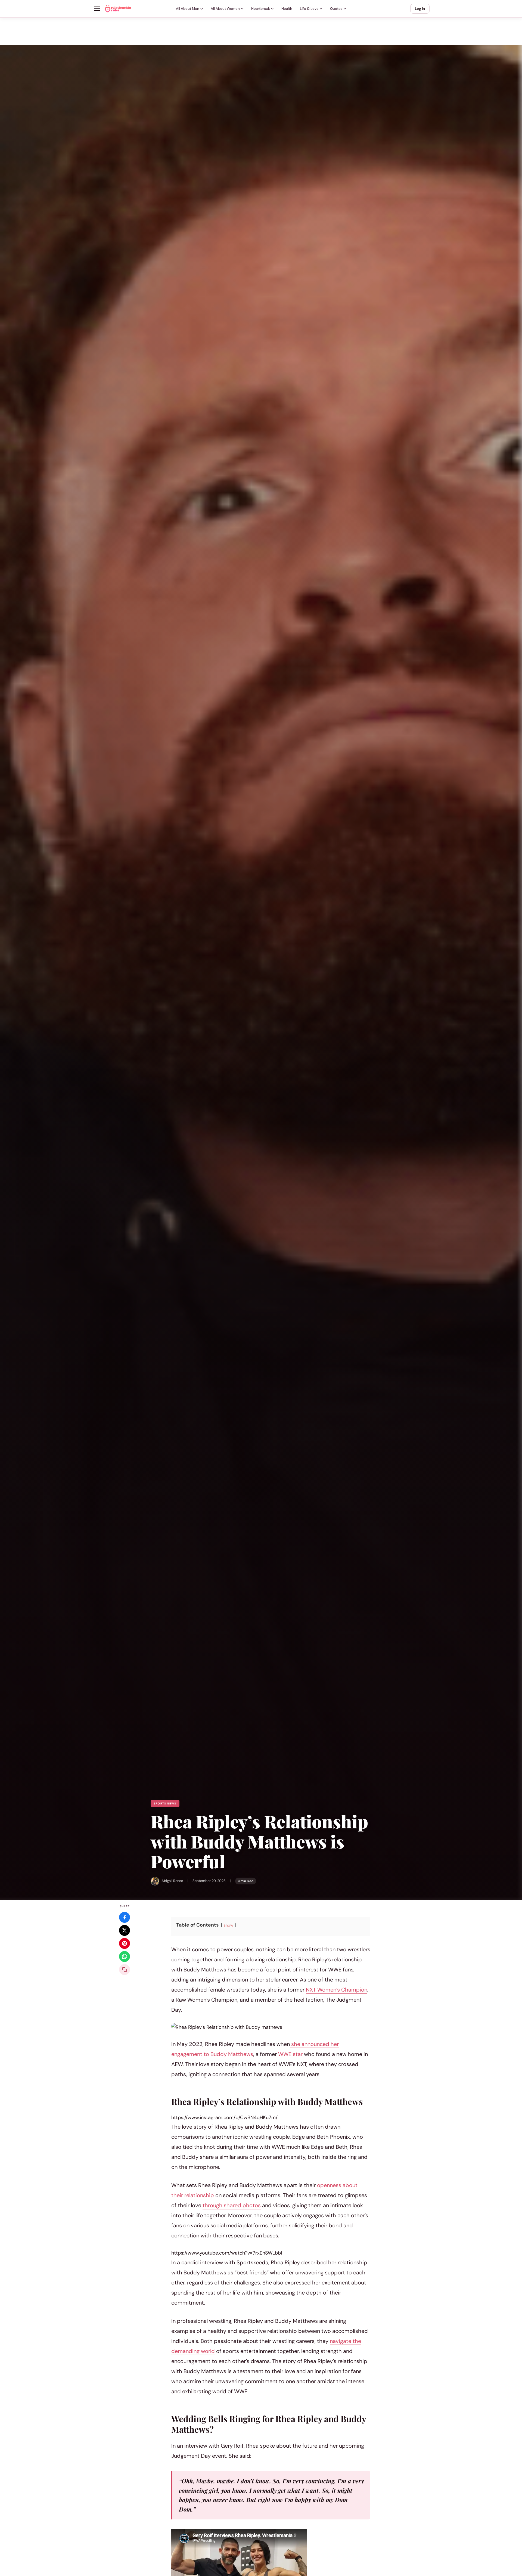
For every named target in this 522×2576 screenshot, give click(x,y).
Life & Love (309, 9)
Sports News (165, 1803)
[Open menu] (97, 9)
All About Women (225, 9)
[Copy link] (125, 1970)
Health (287, 9)
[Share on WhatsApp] (125, 1956)
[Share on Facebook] (125, 1917)
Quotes (336, 9)
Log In (420, 9)
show (229, 1925)
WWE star (290, 2054)
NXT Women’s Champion (337, 1990)
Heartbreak (261, 9)
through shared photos (232, 2205)
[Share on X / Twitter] (125, 1930)
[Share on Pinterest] (125, 1943)
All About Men (188, 9)
